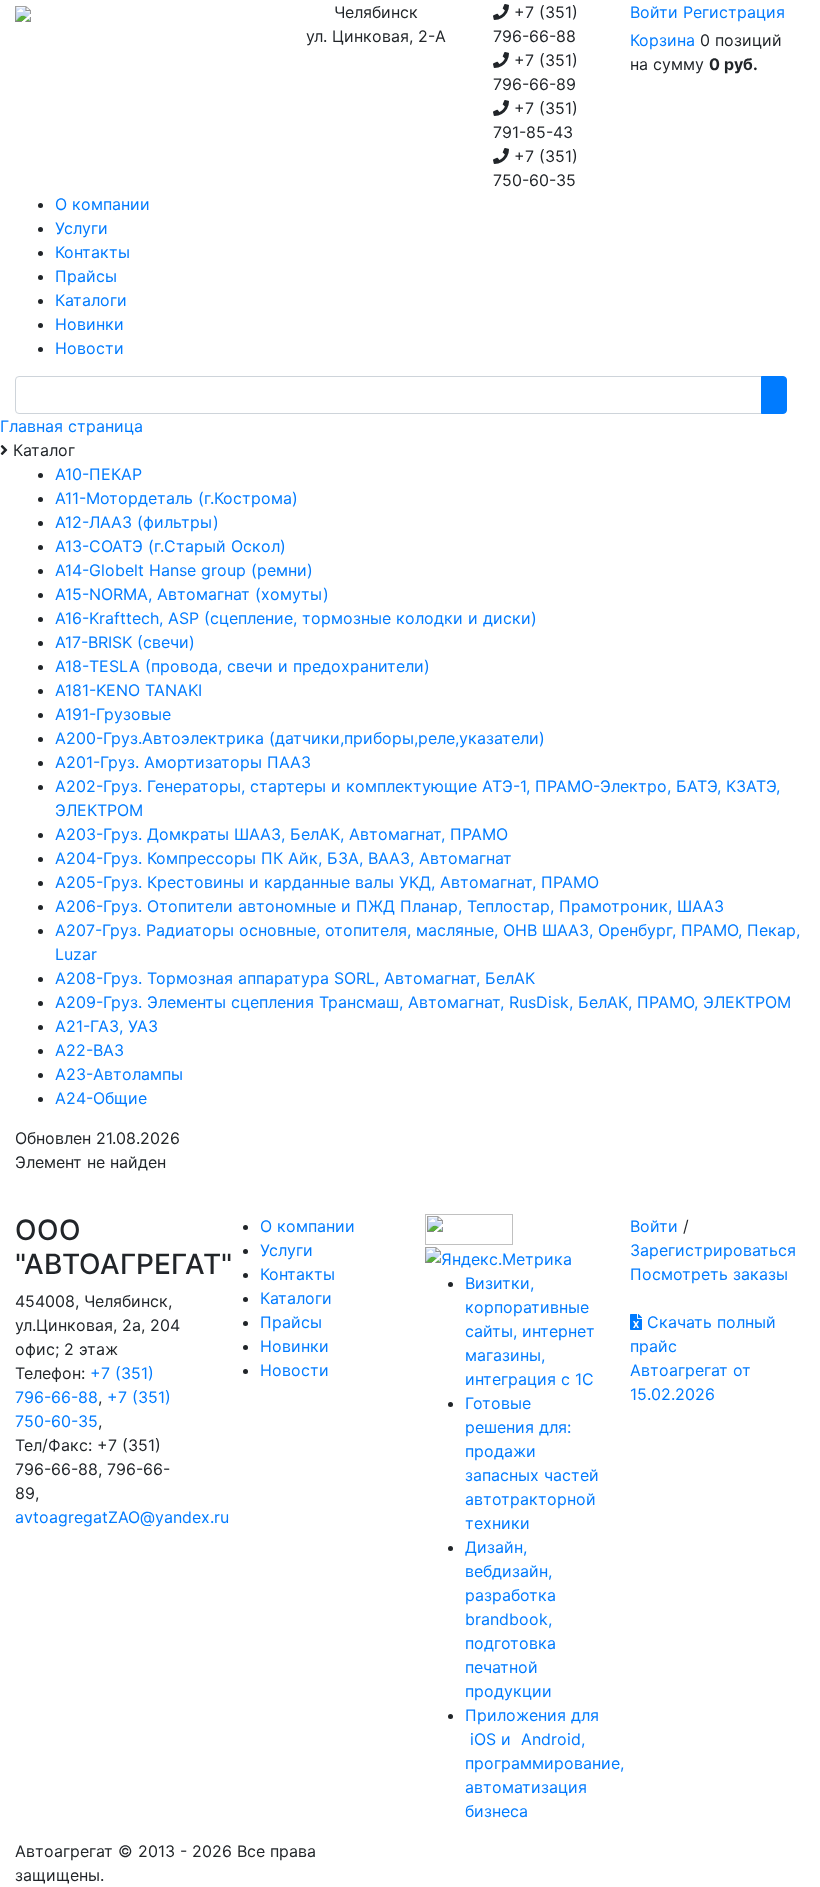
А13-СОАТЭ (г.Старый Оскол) (170, 546)
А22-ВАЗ (89, 1050)
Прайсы (291, 1322)
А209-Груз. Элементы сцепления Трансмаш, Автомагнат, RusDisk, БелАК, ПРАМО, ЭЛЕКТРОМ (423, 1002)
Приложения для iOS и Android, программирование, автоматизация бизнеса (544, 1763)
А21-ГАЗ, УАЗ (106, 1026)
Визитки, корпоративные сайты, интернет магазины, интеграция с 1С (530, 1331)
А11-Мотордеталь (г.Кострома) (176, 498)
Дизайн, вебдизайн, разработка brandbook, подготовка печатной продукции (510, 1619)
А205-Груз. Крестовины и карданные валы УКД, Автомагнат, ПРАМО (327, 882)
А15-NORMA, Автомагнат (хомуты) (192, 594)
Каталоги (296, 1298)
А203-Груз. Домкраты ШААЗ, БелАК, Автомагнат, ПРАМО (281, 834)
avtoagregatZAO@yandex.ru (122, 1517)
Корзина (662, 40)
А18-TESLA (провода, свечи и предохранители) (242, 666)
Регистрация (734, 12)
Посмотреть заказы (709, 1274)
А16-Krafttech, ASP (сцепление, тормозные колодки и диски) (296, 618)
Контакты (297, 1274)
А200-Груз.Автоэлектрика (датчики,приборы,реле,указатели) (300, 738)
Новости (294, 1370)
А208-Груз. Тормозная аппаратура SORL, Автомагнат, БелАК (295, 978)
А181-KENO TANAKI (128, 690)
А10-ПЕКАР (98, 474)
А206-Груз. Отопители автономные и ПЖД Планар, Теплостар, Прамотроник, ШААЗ (389, 906)
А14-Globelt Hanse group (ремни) (184, 570)
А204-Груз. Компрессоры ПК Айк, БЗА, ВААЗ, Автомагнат (283, 858)
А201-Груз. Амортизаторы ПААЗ (183, 762)
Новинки (294, 1346)
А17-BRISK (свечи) (125, 642)
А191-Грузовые (113, 714)
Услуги (286, 1250)
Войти (654, 12)
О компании (307, 1226)
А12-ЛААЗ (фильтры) (137, 522)
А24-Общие (101, 1098)
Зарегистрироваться (713, 1250)
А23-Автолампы (119, 1074)
